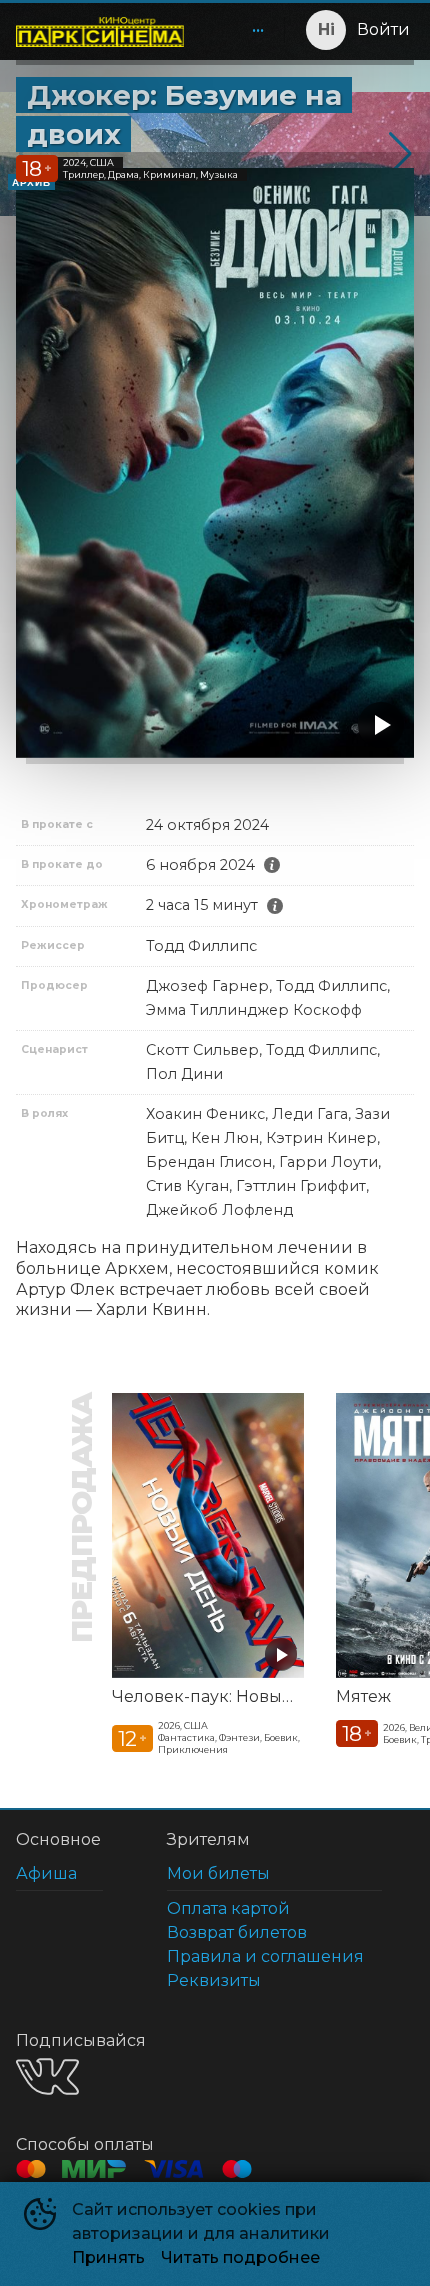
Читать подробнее (240, 2257)
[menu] (238, 30)
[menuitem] (258, 30)
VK (47, 2076)
